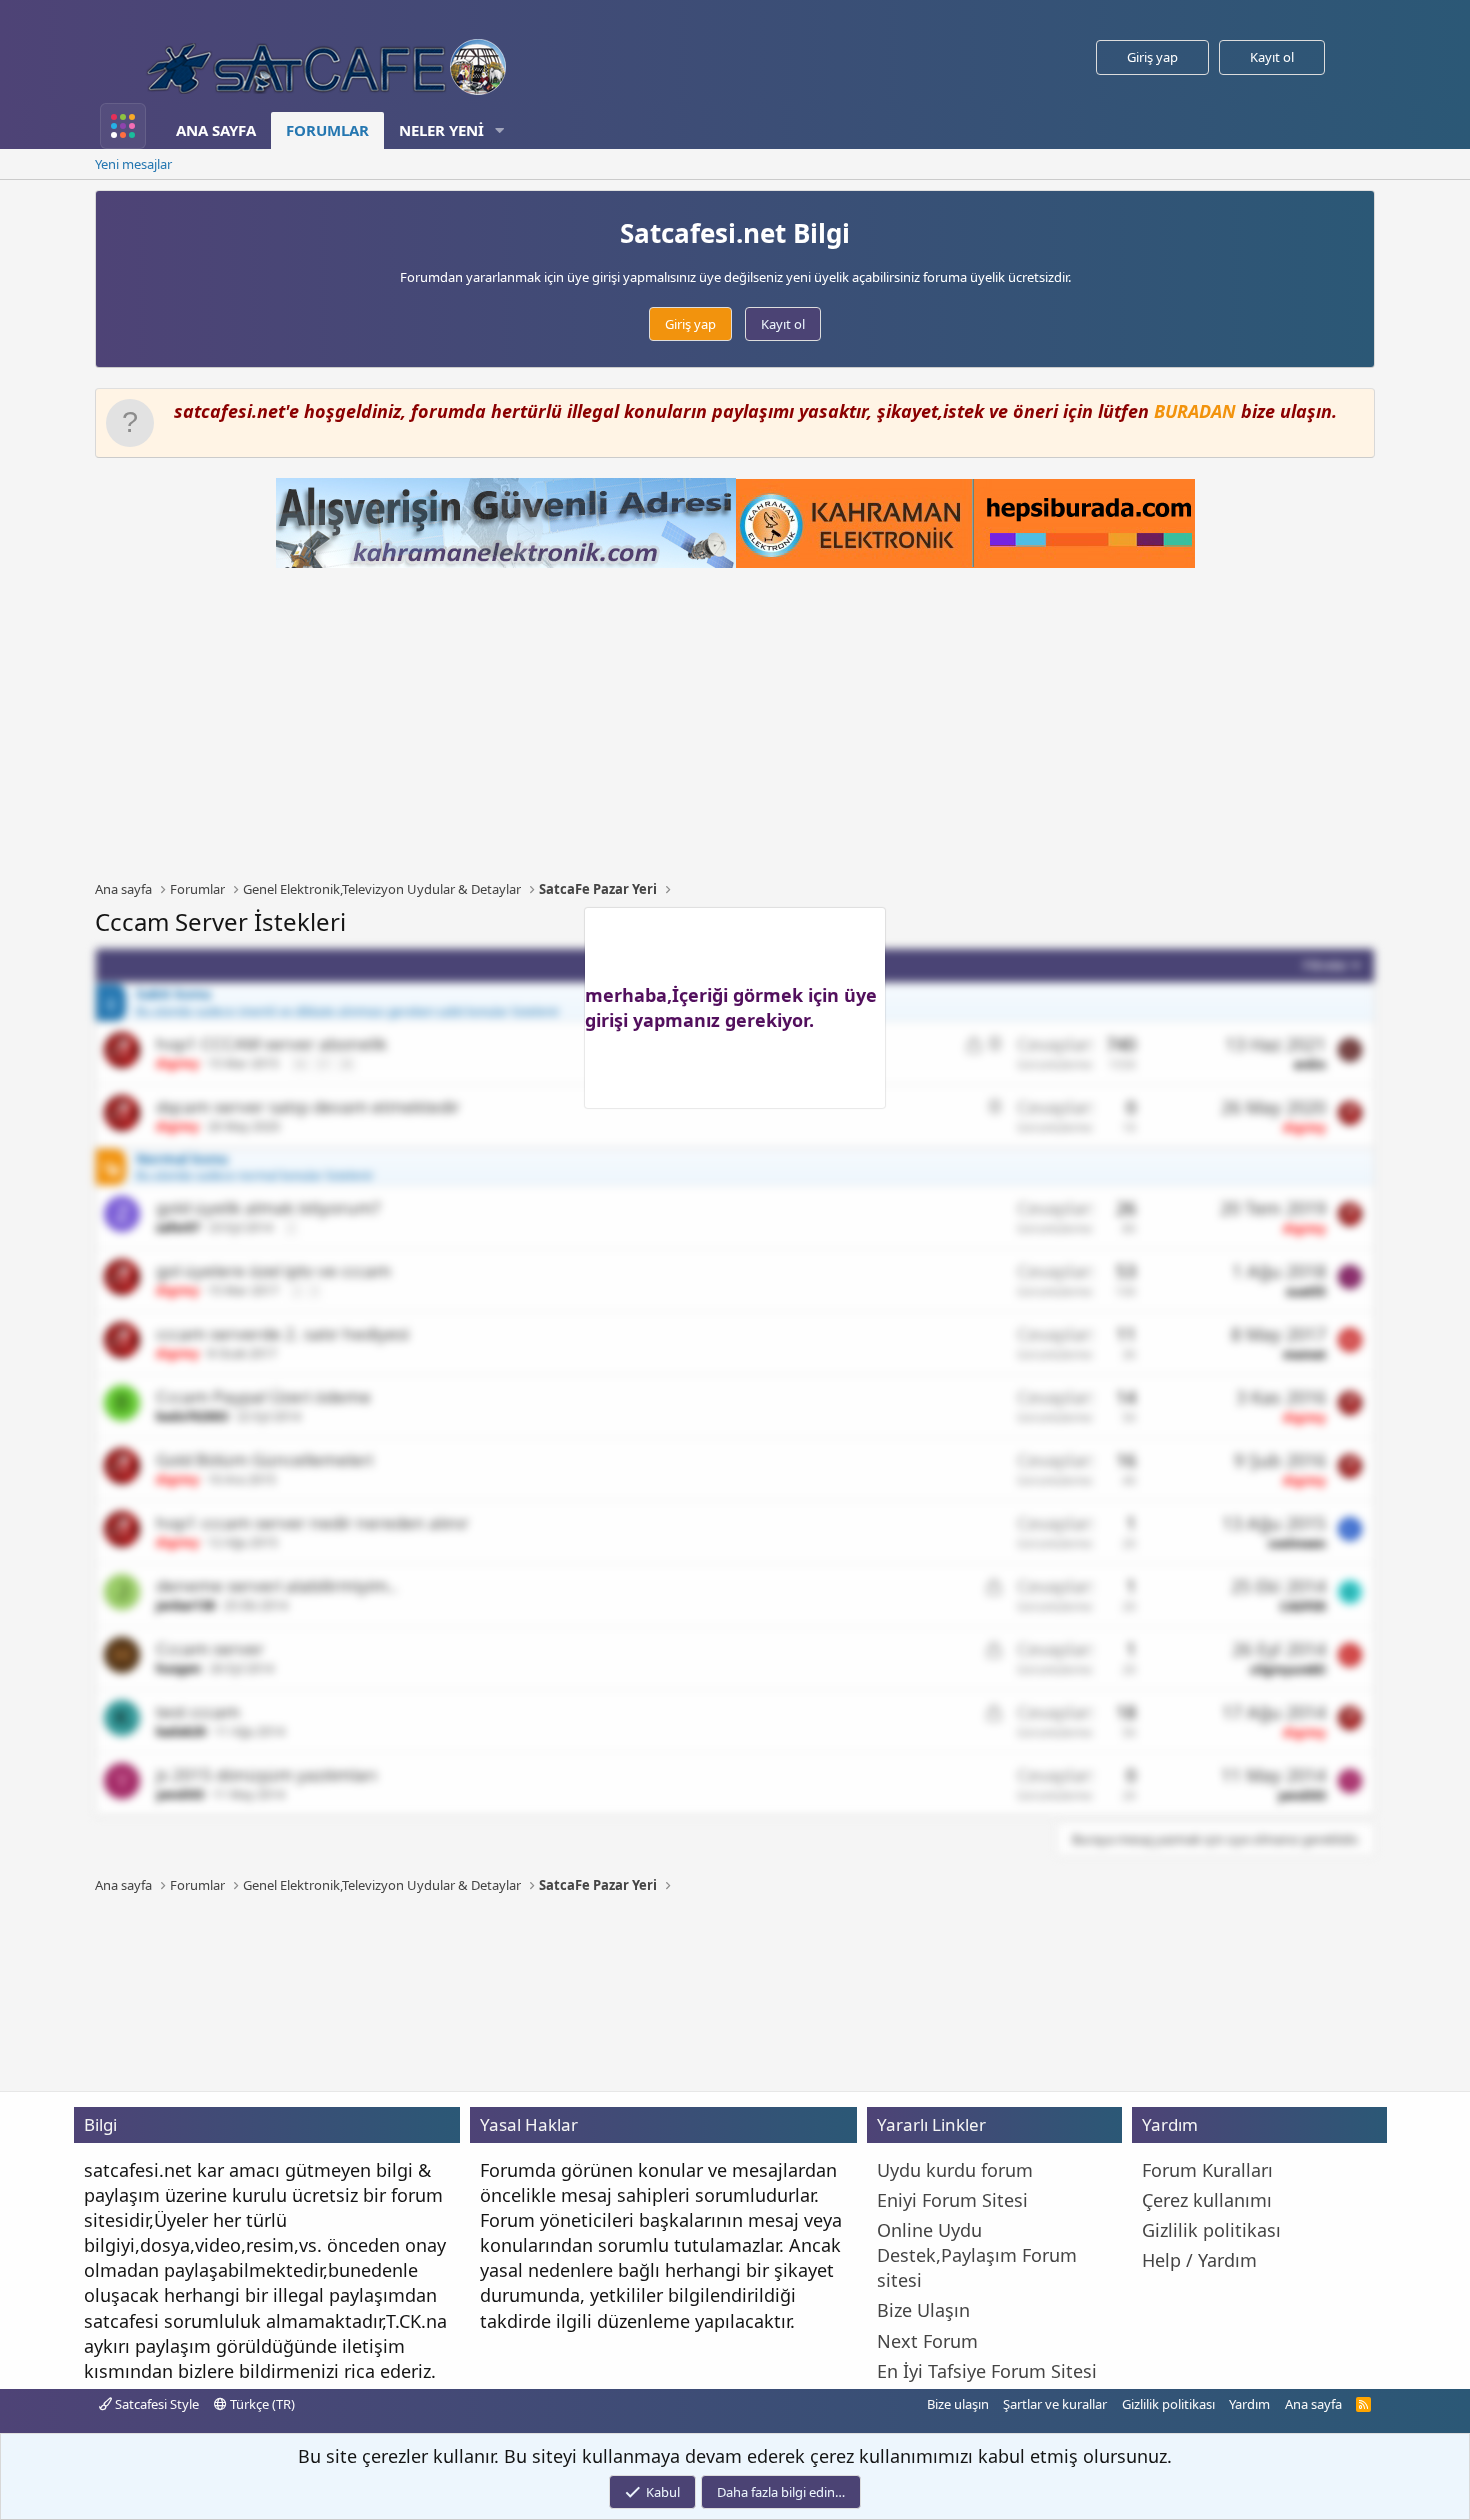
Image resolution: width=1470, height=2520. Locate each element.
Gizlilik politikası (1168, 2404)
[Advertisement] (735, 724)
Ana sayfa (216, 130)
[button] (500, 130)
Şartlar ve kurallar (1055, 2404)
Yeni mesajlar (133, 164)
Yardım (1249, 2404)
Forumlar (327, 130)
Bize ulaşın (958, 2404)
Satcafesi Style (155, 2404)
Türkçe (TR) (261, 2404)
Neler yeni (441, 130)
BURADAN (1195, 411)
